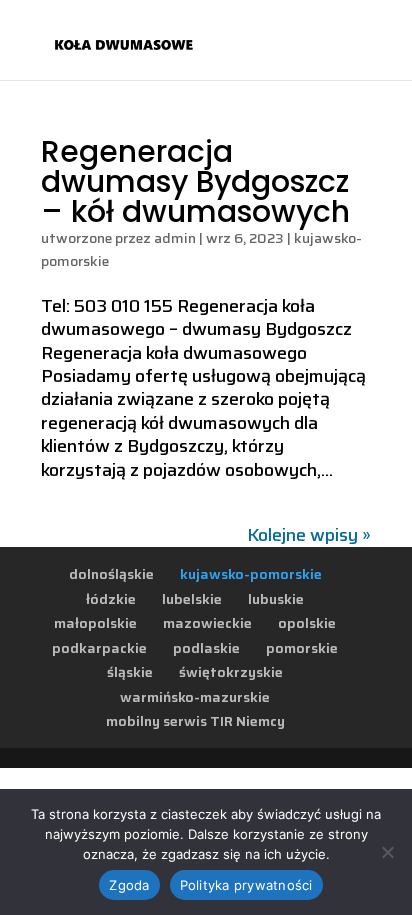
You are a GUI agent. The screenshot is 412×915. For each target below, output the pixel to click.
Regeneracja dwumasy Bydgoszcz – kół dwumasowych (195, 181)
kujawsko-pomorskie (251, 574)
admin (175, 238)
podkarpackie (99, 648)
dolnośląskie (111, 574)
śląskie (130, 672)
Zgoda (129, 885)
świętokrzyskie (231, 672)
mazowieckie (207, 623)
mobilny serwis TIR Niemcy (195, 721)
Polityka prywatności (246, 885)
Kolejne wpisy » (309, 535)
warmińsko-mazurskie (195, 697)
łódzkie (111, 599)
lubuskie (276, 599)
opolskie (307, 623)
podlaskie (206, 648)
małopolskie (95, 623)
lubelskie (192, 599)
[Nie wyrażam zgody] (387, 852)
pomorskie (302, 648)
